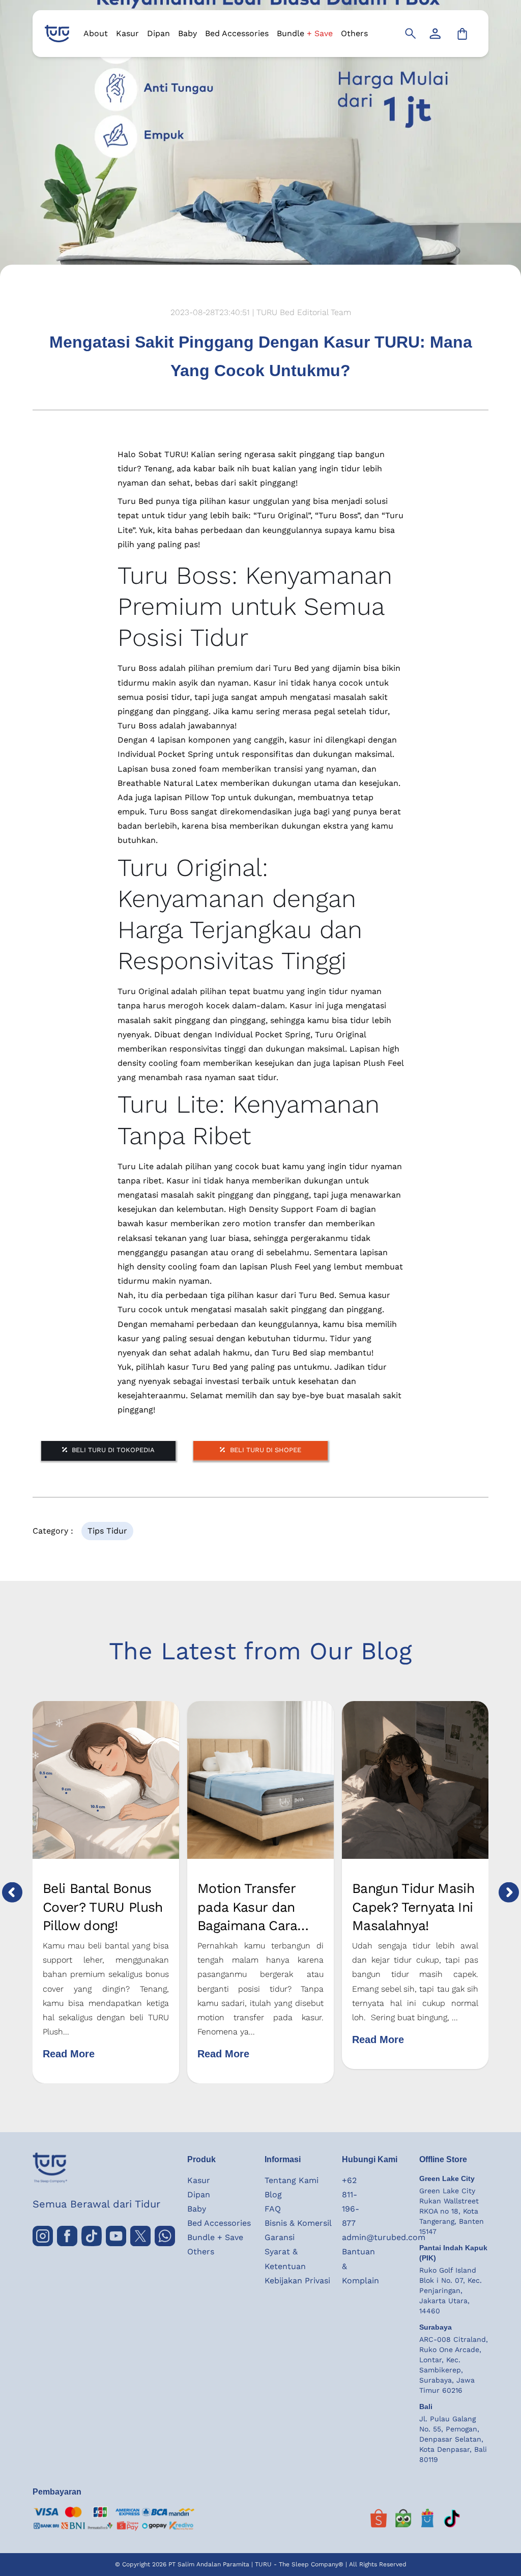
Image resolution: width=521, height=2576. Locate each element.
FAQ (273, 2209)
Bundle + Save (215, 2237)
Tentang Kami (292, 2180)
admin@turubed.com (384, 2237)
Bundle (305, 33)
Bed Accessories (237, 33)
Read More (69, 2054)
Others (354, 33)
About (96, 33)
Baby (187, 33)
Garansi (280, 2237)
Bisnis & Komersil (298, 2223)
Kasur (127, 33)
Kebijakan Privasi (297, 2281)
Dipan (158, 33)
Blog (273, 2195)
